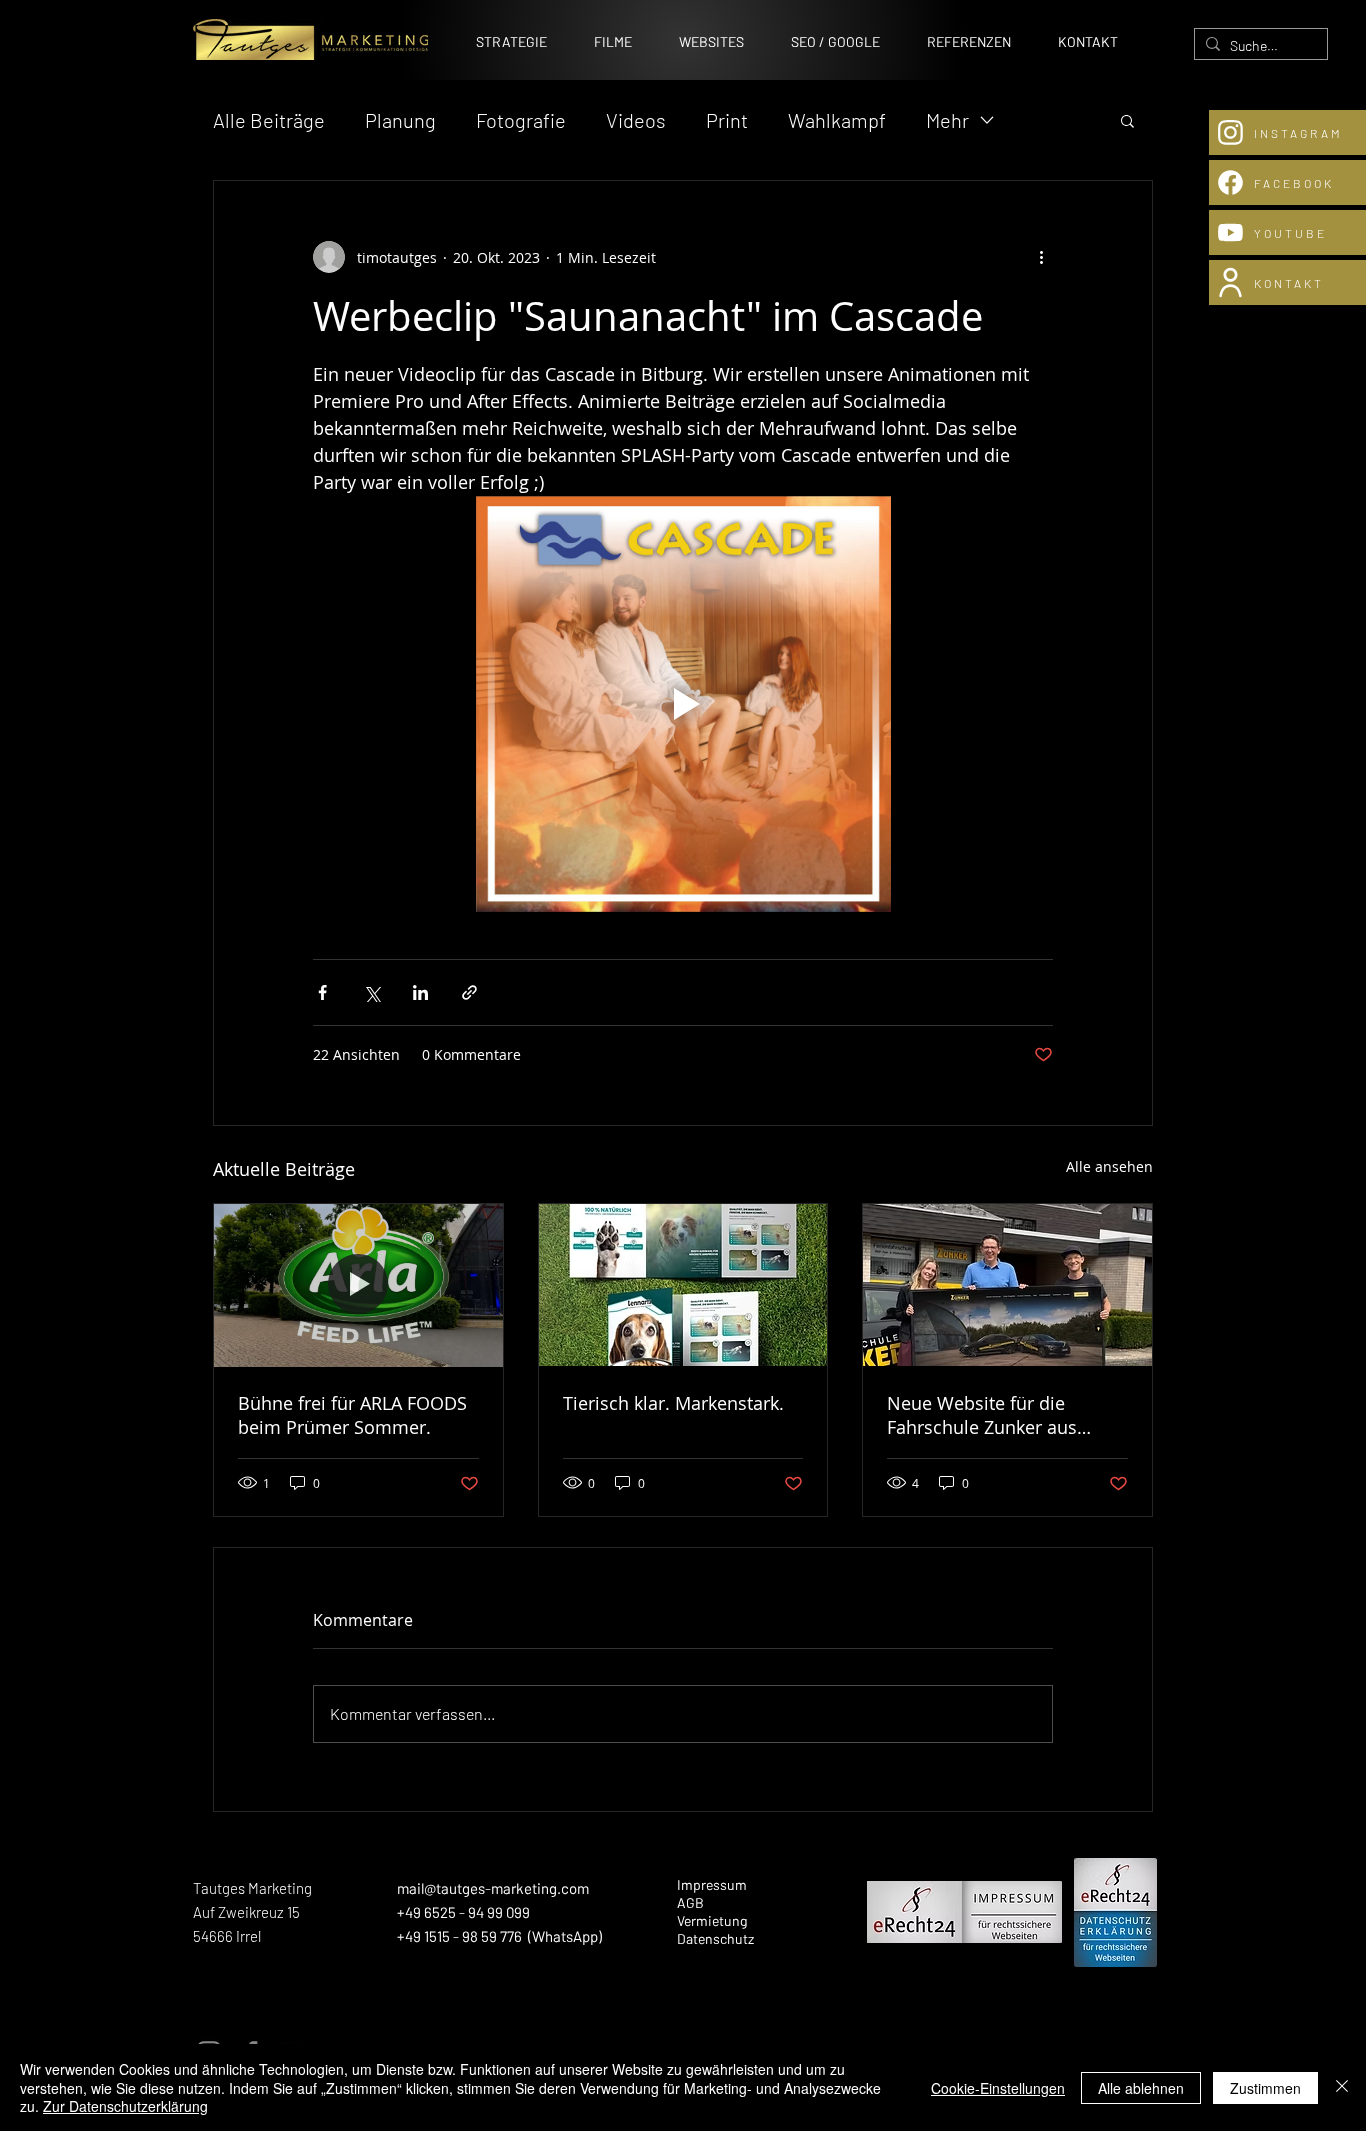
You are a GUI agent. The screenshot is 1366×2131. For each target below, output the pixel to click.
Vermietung (712, 1920)
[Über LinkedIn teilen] (420, 992)
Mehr (947, 120)
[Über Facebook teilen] (322, 992)
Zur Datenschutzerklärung (125, 2106)
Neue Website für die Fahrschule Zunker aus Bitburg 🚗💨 (982, 1415)
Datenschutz (715, 1938)
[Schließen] (1342, 2087)
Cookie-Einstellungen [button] (998, 2088)
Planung (400, 120)
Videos (636, 120)
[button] (1127, 120)
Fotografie (521, 120)
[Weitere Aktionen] (1041, 257)
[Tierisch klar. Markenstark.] (683, 1285)
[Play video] (683, 704)
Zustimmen (1265, 2088)
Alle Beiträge (269, 120)
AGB (690, 1902)
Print (727, 120)
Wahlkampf (837, 120)
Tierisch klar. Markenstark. (673, 1403)
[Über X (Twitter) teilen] (371, 992)
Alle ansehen (1109, 1166)
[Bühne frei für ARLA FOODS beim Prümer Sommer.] (358, 1285)
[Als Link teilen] (469, 992)
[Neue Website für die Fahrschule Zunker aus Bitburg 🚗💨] (1007, 1285)
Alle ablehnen (1141, 2088)
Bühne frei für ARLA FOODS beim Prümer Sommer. (352, 1415)
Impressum (712, 1884)
